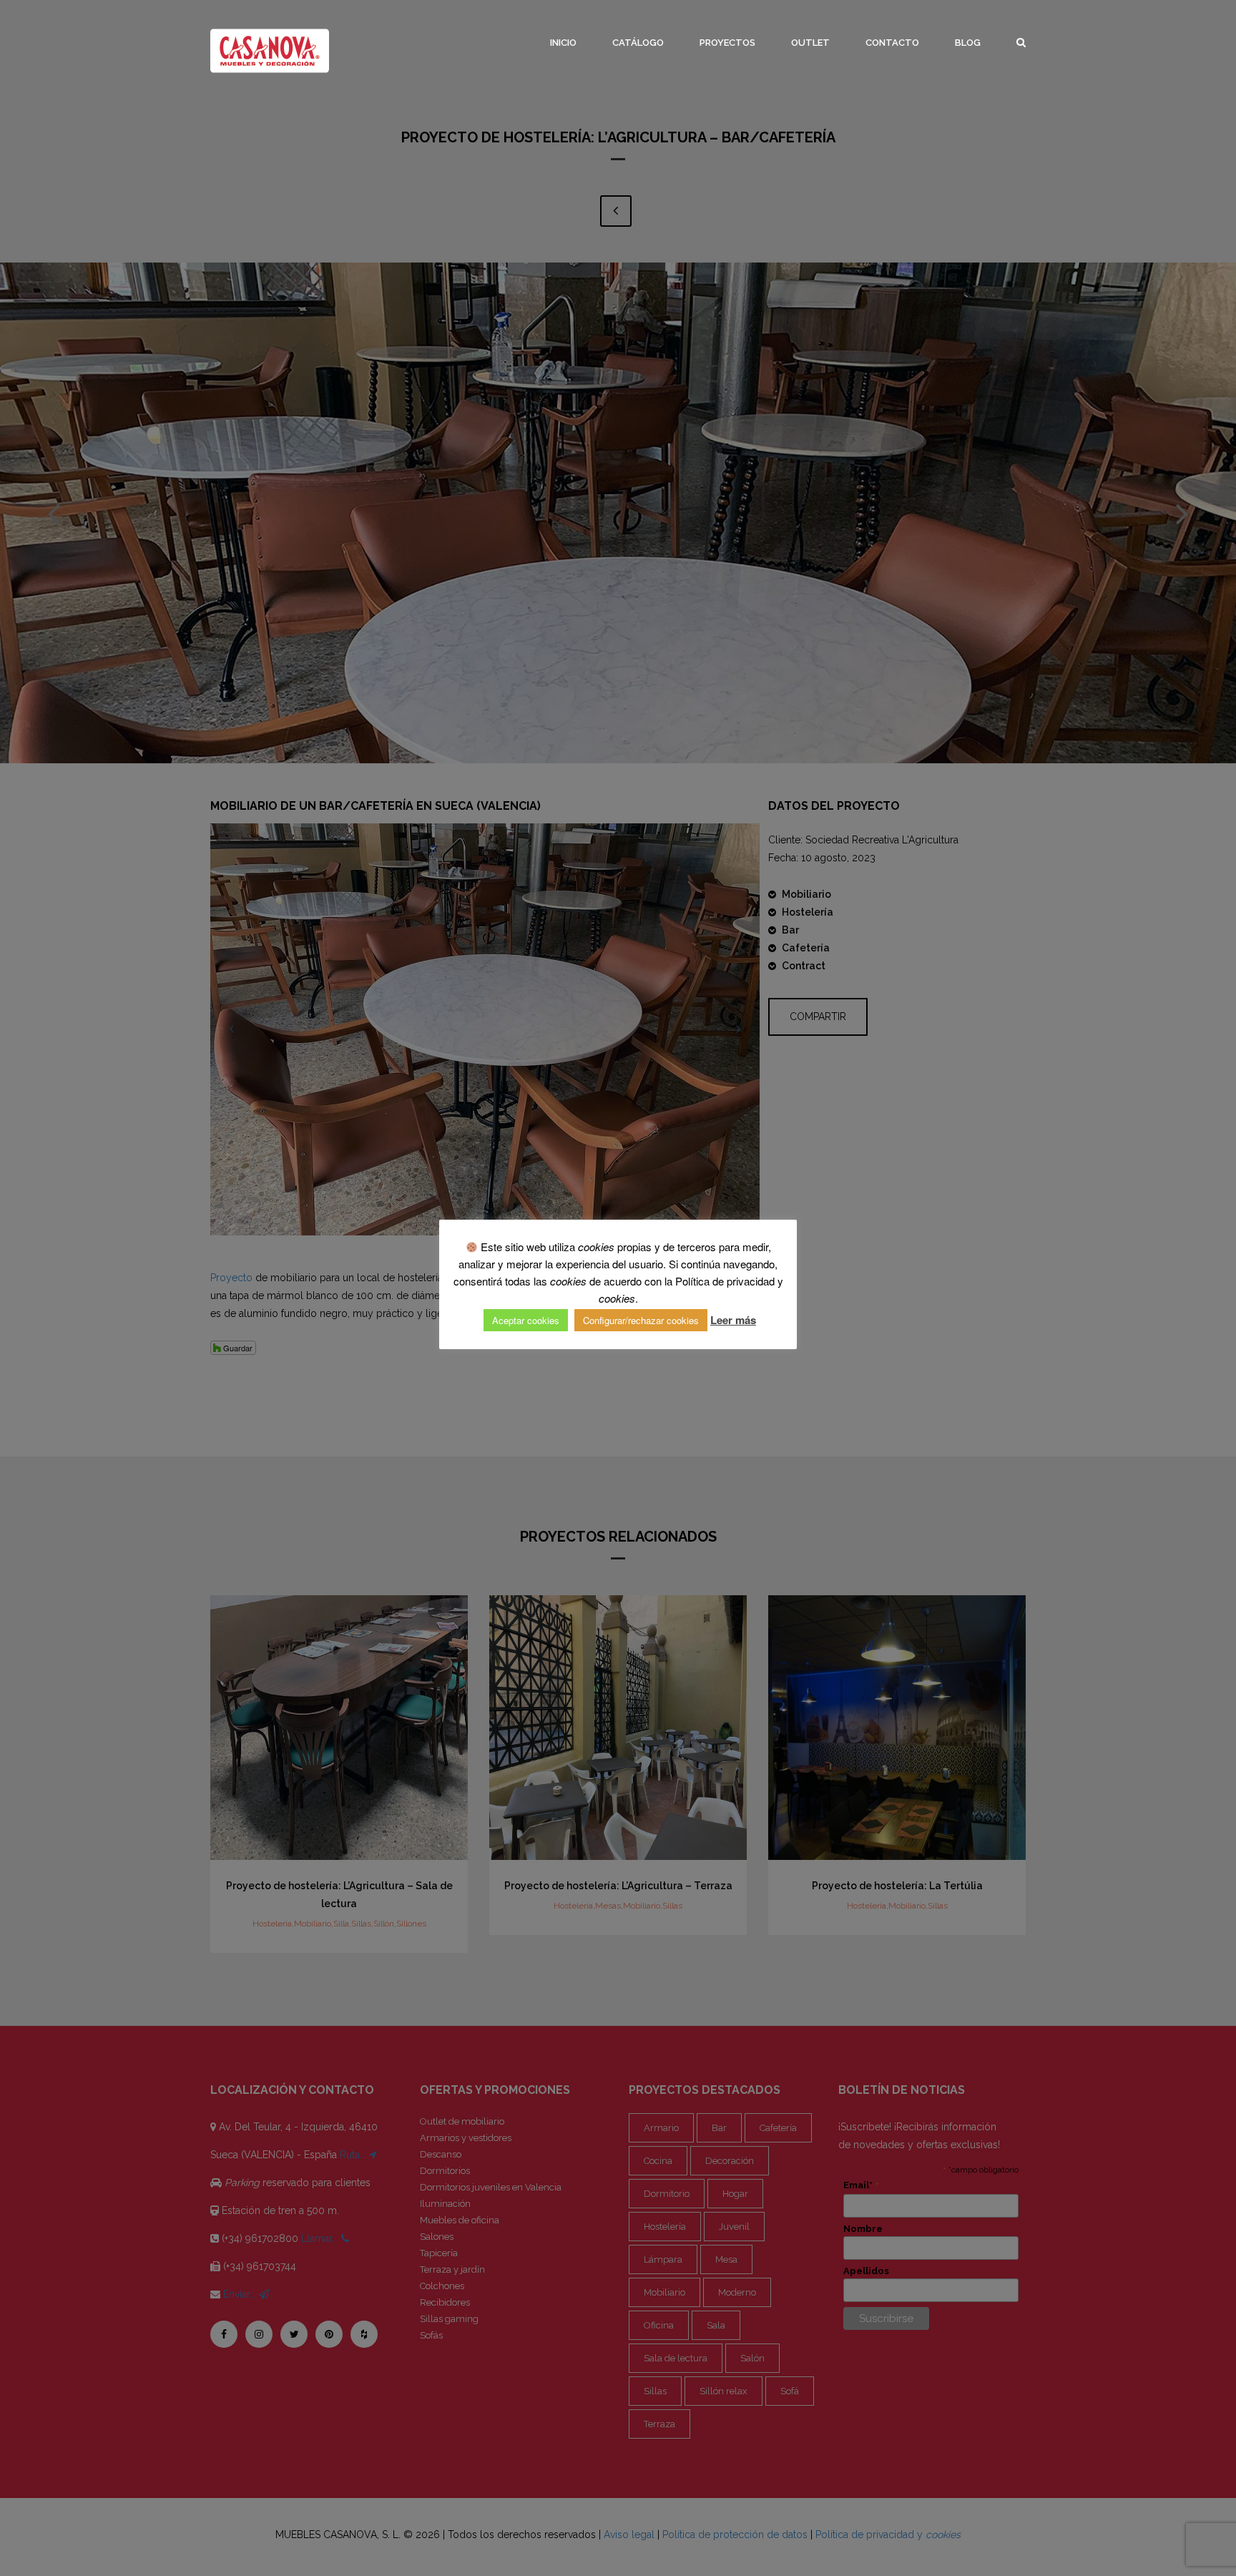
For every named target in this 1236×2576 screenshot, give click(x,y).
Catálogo (638, 43)
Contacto (892, 43)
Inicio (563, 43)
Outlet (810, 43)
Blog (968, 43)
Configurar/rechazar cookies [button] (641, 1320)
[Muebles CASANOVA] (270, 51)
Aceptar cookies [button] (526, 1320)
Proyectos (727, 43)
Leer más (733, 1320)
